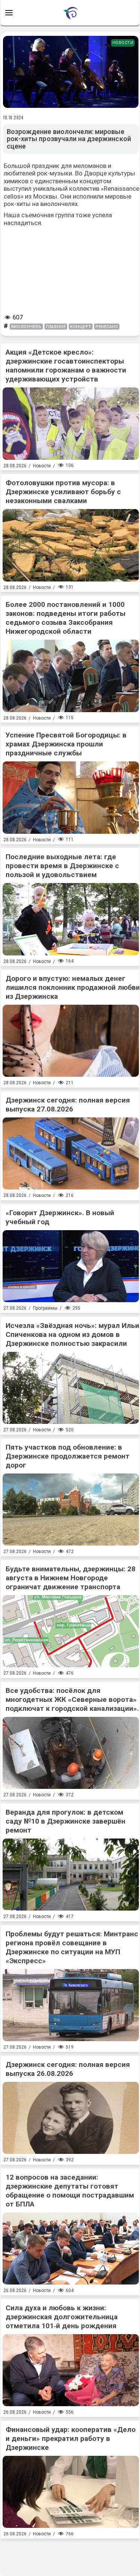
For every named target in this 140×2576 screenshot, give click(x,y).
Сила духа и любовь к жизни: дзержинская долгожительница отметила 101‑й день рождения (62, 2317)
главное (56, 327)
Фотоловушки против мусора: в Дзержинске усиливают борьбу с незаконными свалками (63, 492)
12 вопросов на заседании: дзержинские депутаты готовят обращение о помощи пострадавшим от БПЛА (70, 2191)
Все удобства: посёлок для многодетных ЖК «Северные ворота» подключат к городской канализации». (72, 1699)
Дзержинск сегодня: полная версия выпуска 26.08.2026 (68, 2069)
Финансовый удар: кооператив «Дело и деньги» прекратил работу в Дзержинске (71, 2438)
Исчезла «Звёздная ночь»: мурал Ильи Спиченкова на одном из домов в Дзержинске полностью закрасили (72, 1334)
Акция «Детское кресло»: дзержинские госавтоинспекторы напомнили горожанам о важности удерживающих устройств (66, 366)
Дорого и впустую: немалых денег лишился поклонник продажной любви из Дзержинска (73, 987)
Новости (123, 43)
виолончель (27, 327)
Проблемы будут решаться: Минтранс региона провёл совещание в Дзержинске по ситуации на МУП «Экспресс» (72, 1947)
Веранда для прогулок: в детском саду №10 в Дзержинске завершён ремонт (66, 1821)
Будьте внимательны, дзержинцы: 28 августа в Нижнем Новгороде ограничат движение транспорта (71, 1578)
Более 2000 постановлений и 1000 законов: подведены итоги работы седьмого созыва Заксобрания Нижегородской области (66, 618)
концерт (81, 327)
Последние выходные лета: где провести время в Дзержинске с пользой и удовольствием (62, 866)
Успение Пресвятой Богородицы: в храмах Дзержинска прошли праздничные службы (66, 744)
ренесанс (107, 327)
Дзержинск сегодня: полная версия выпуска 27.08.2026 (68, 1105)
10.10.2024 (13, 118)
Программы (45, 1308)
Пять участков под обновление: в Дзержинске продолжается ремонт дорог (68, 1456)
